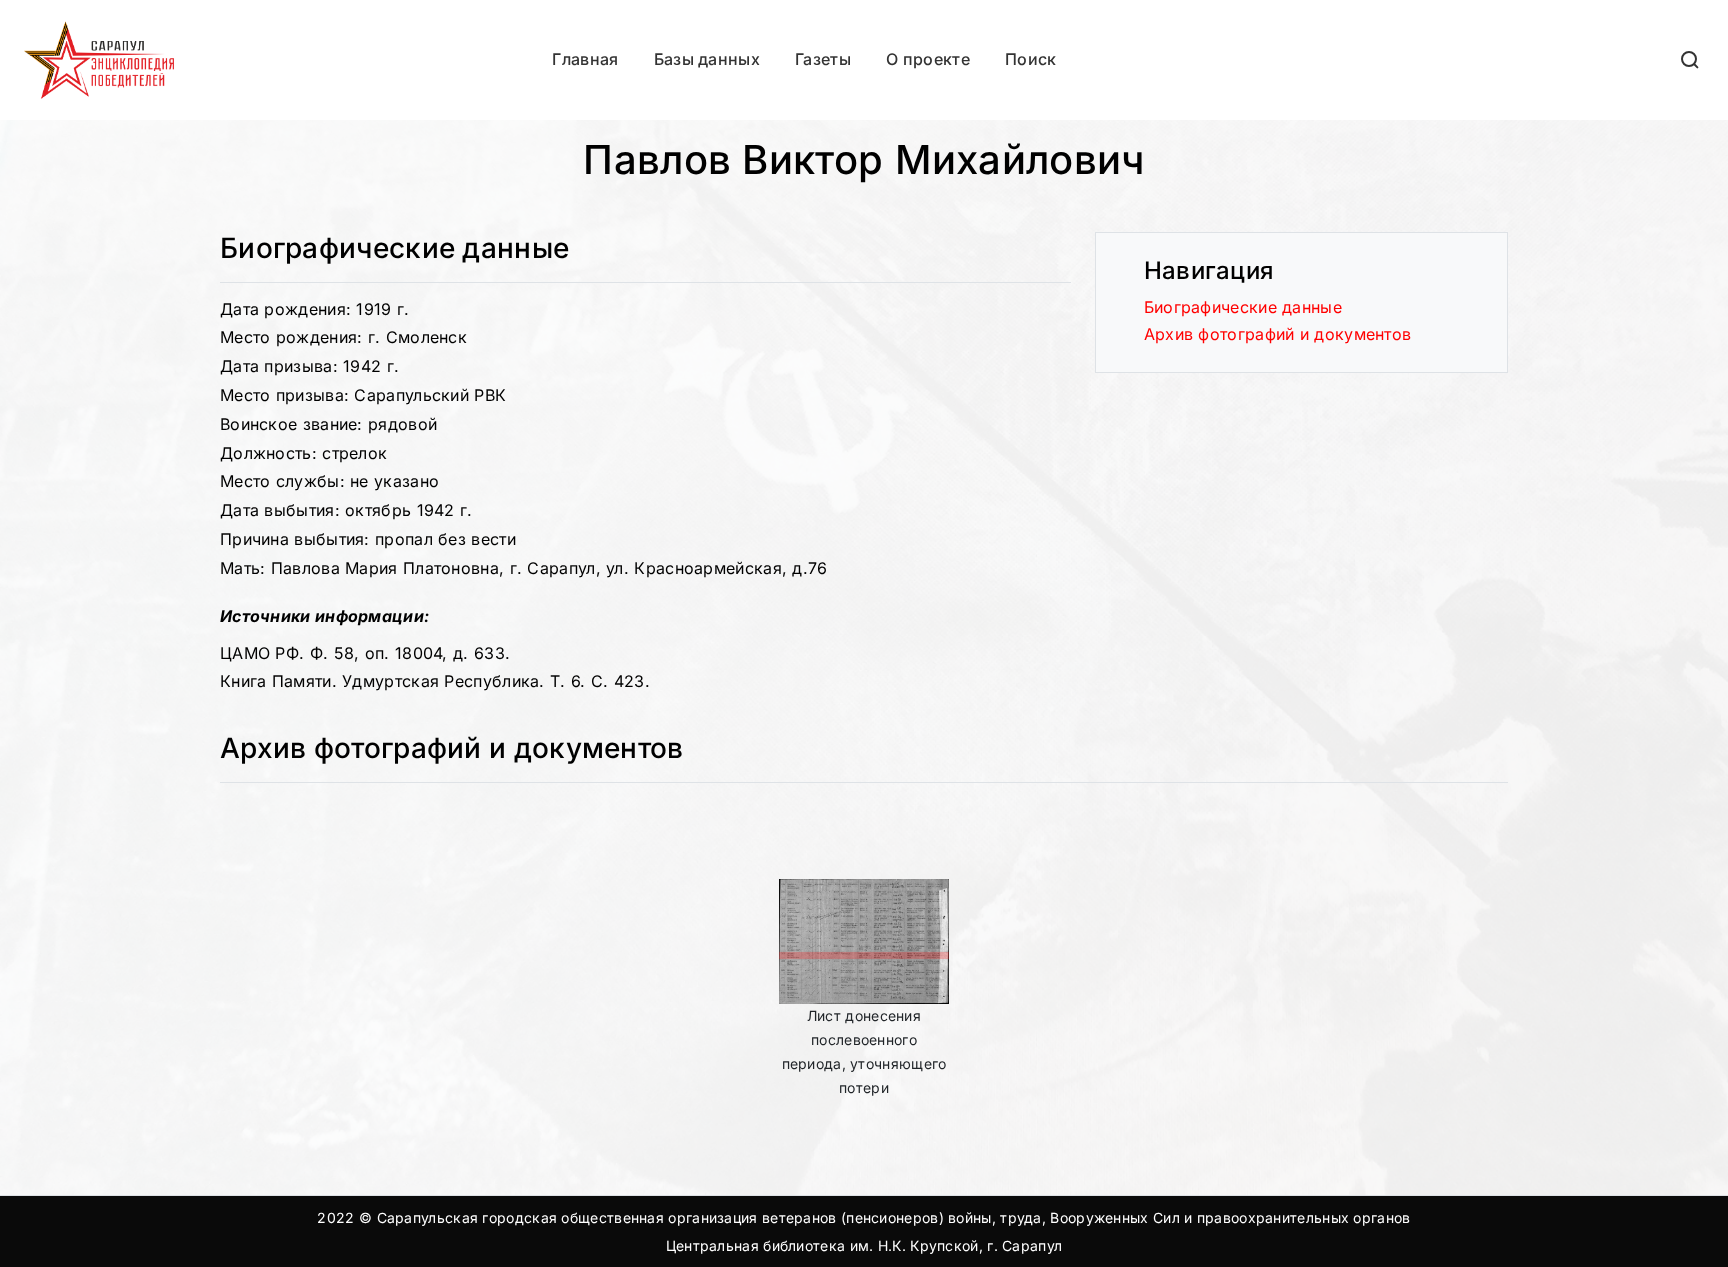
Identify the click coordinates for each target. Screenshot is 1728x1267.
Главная (585, 59)
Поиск (1030, 59)
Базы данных (707, 59)
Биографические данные (1243, 307)
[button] (1691, 59)
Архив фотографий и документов (1278, 334)
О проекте (928, 59)
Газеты (823, 59)
